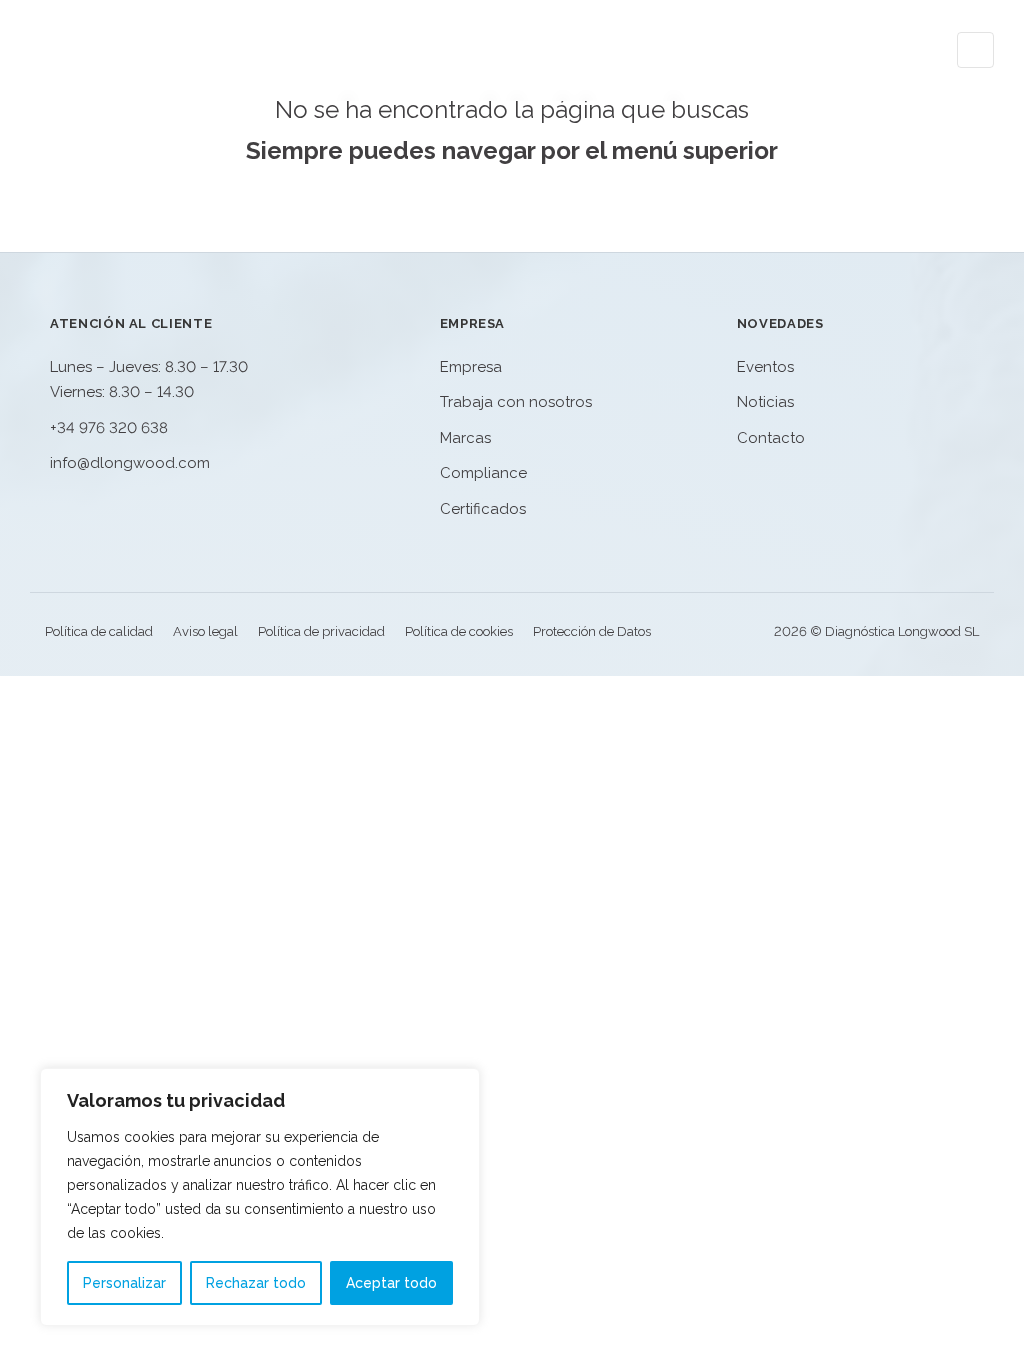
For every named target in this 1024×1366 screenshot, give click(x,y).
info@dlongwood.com (130, 463)
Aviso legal (205, 631)
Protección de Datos (592, 631)
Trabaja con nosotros (516, 402)
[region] (260, 1197)
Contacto (888, 50)
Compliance (483, 473)
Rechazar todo (256, 1283)
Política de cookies (459, 631)
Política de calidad (99, 631)
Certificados (483, 509)
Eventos (670, 50)
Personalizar (124, 1283)
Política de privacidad (321, 631)
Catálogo (431, 50)
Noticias (776, 50)
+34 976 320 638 (109, 428)
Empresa (546, 50)
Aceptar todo (391, 1283)
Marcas (465, 438)
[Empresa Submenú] (592, 49)
